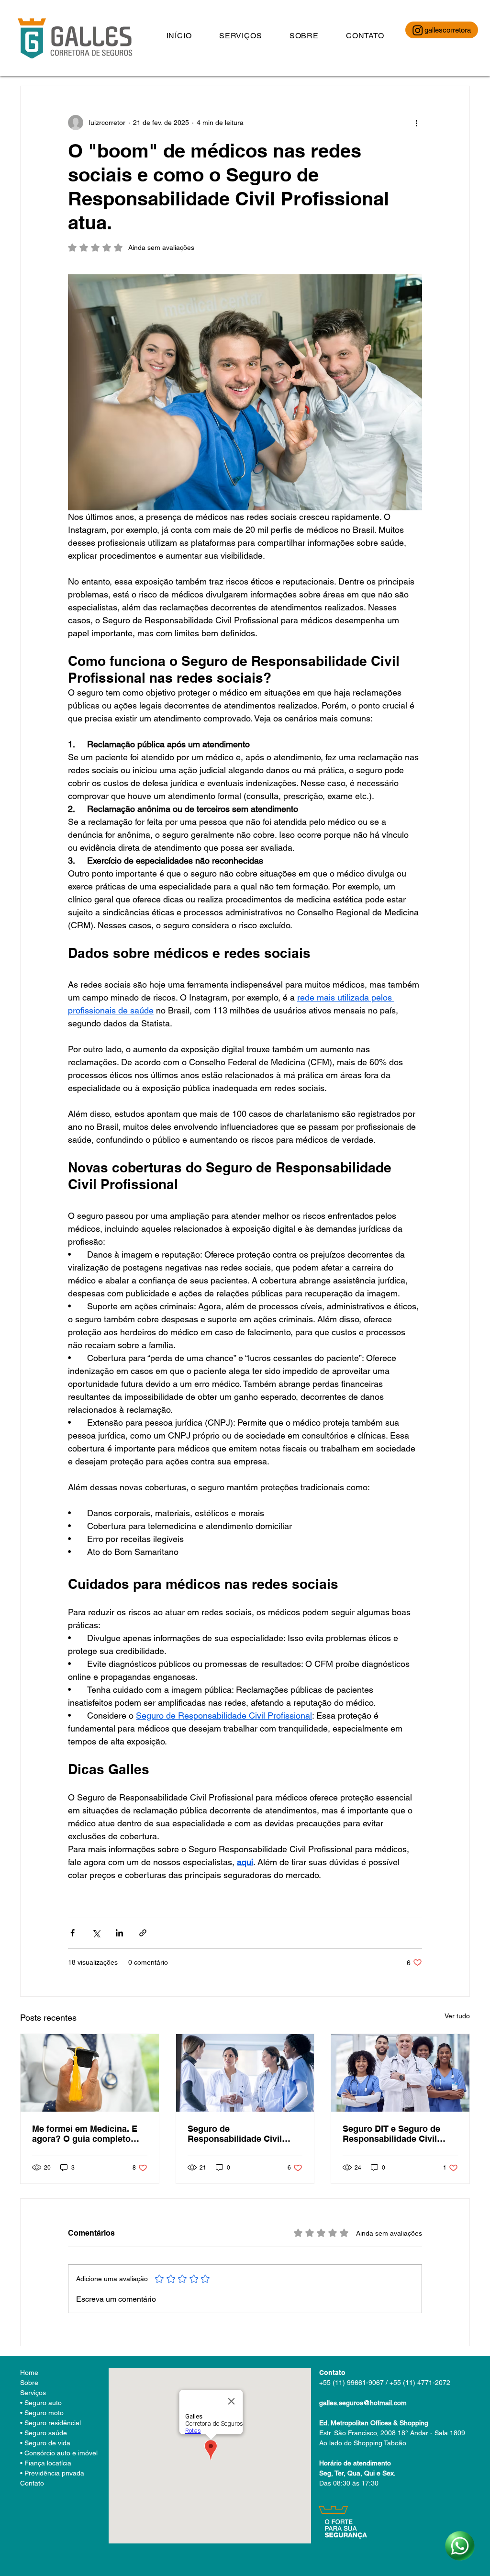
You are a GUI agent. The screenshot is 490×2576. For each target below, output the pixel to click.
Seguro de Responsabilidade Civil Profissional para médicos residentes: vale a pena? (241, 2134)
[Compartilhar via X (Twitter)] (96, 1933)
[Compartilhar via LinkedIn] (119, 1933)
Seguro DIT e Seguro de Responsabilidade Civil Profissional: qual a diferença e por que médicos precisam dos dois (399, 2134)
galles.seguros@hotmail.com (363, 2403)
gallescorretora (448, 30)
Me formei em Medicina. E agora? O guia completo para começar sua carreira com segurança (86, 2134)
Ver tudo (457, 2016)
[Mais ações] (416, 123)
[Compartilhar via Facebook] (72, 1933)
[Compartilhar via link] (143, 1933)
